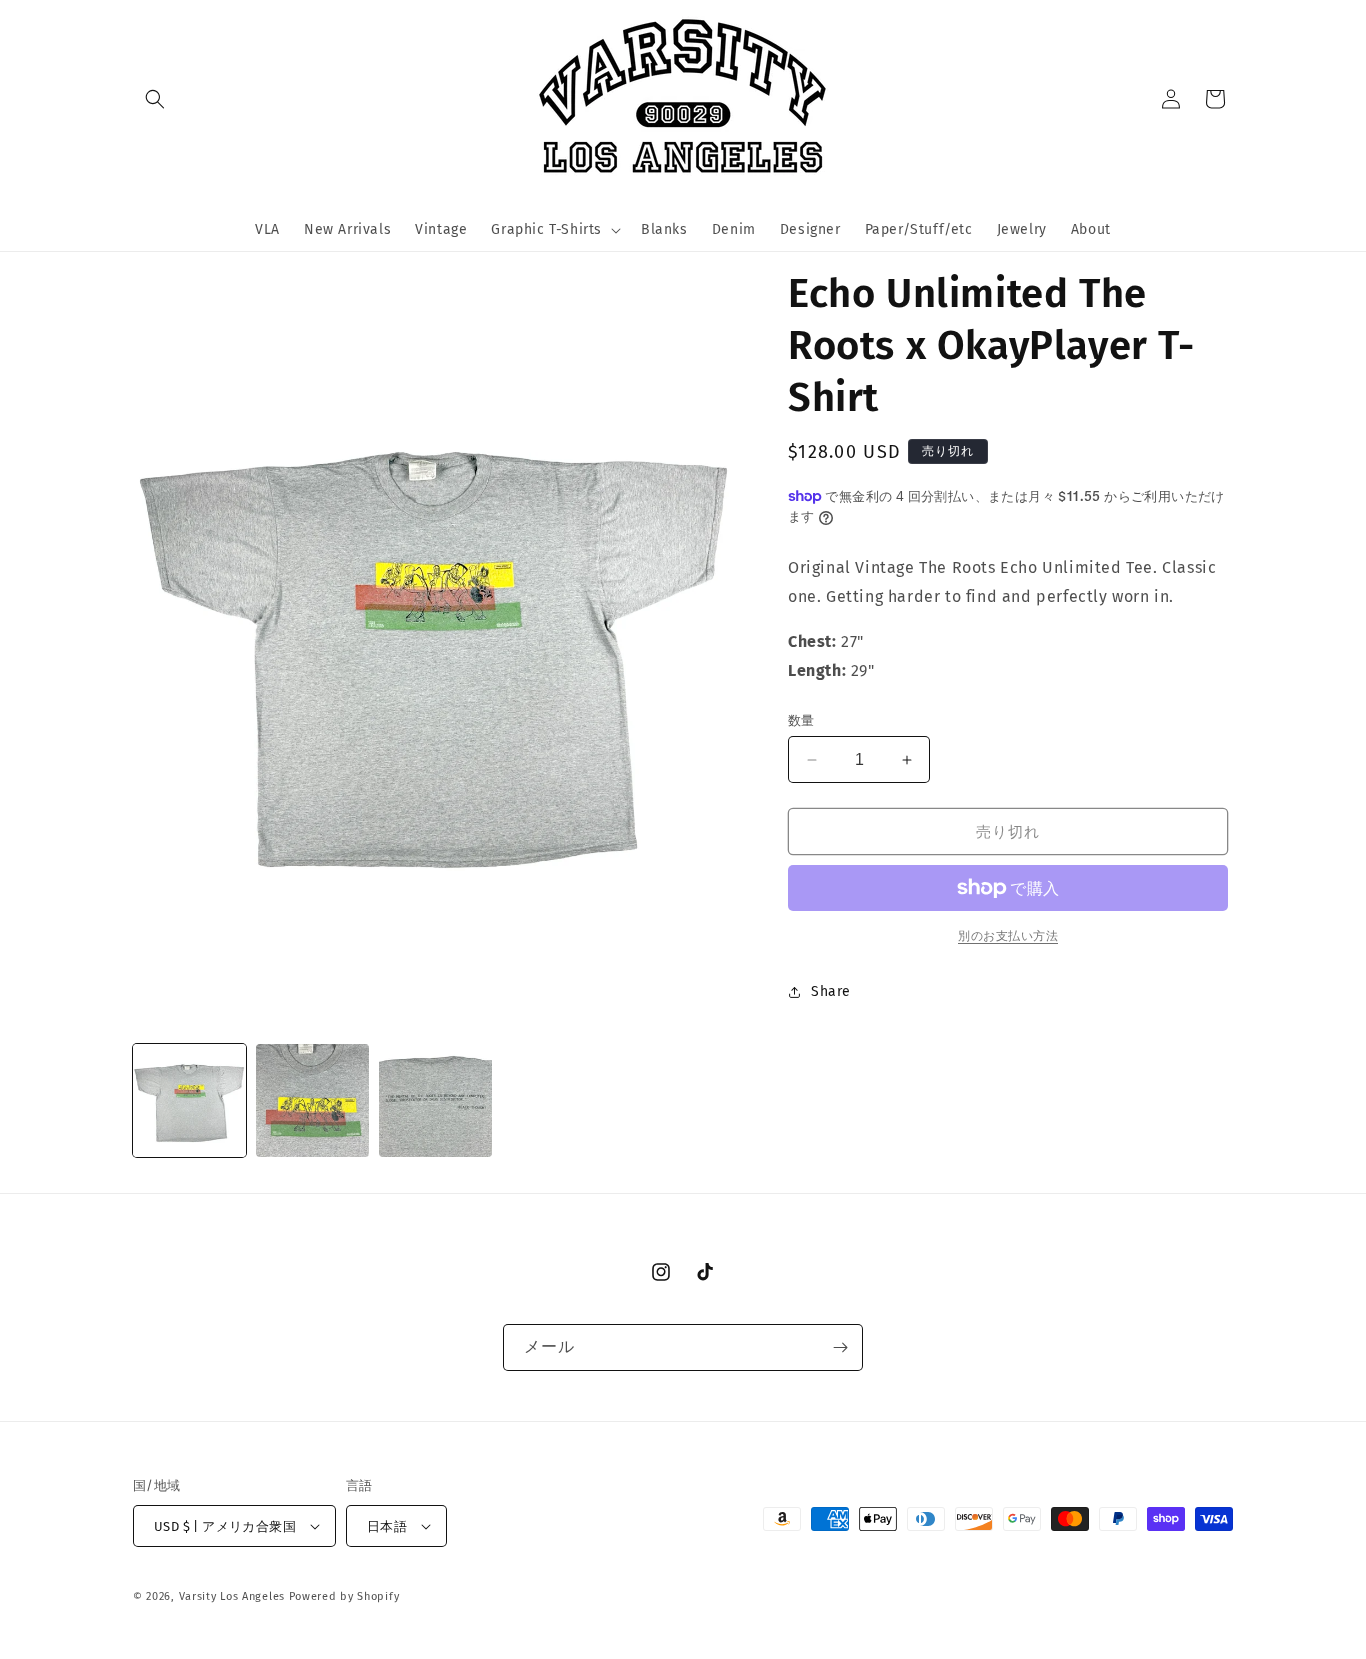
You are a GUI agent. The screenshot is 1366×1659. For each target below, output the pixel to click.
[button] (155, 99)
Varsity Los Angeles (232, 1596)
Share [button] (831, 991)
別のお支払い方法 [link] (1008, 936)
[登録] (840, 1347)
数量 (801, 720)
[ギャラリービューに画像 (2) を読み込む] (312, 1100)
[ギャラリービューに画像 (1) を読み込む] (189, 1100)
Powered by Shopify (344, 1596)
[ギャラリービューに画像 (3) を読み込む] (435, 1100)
